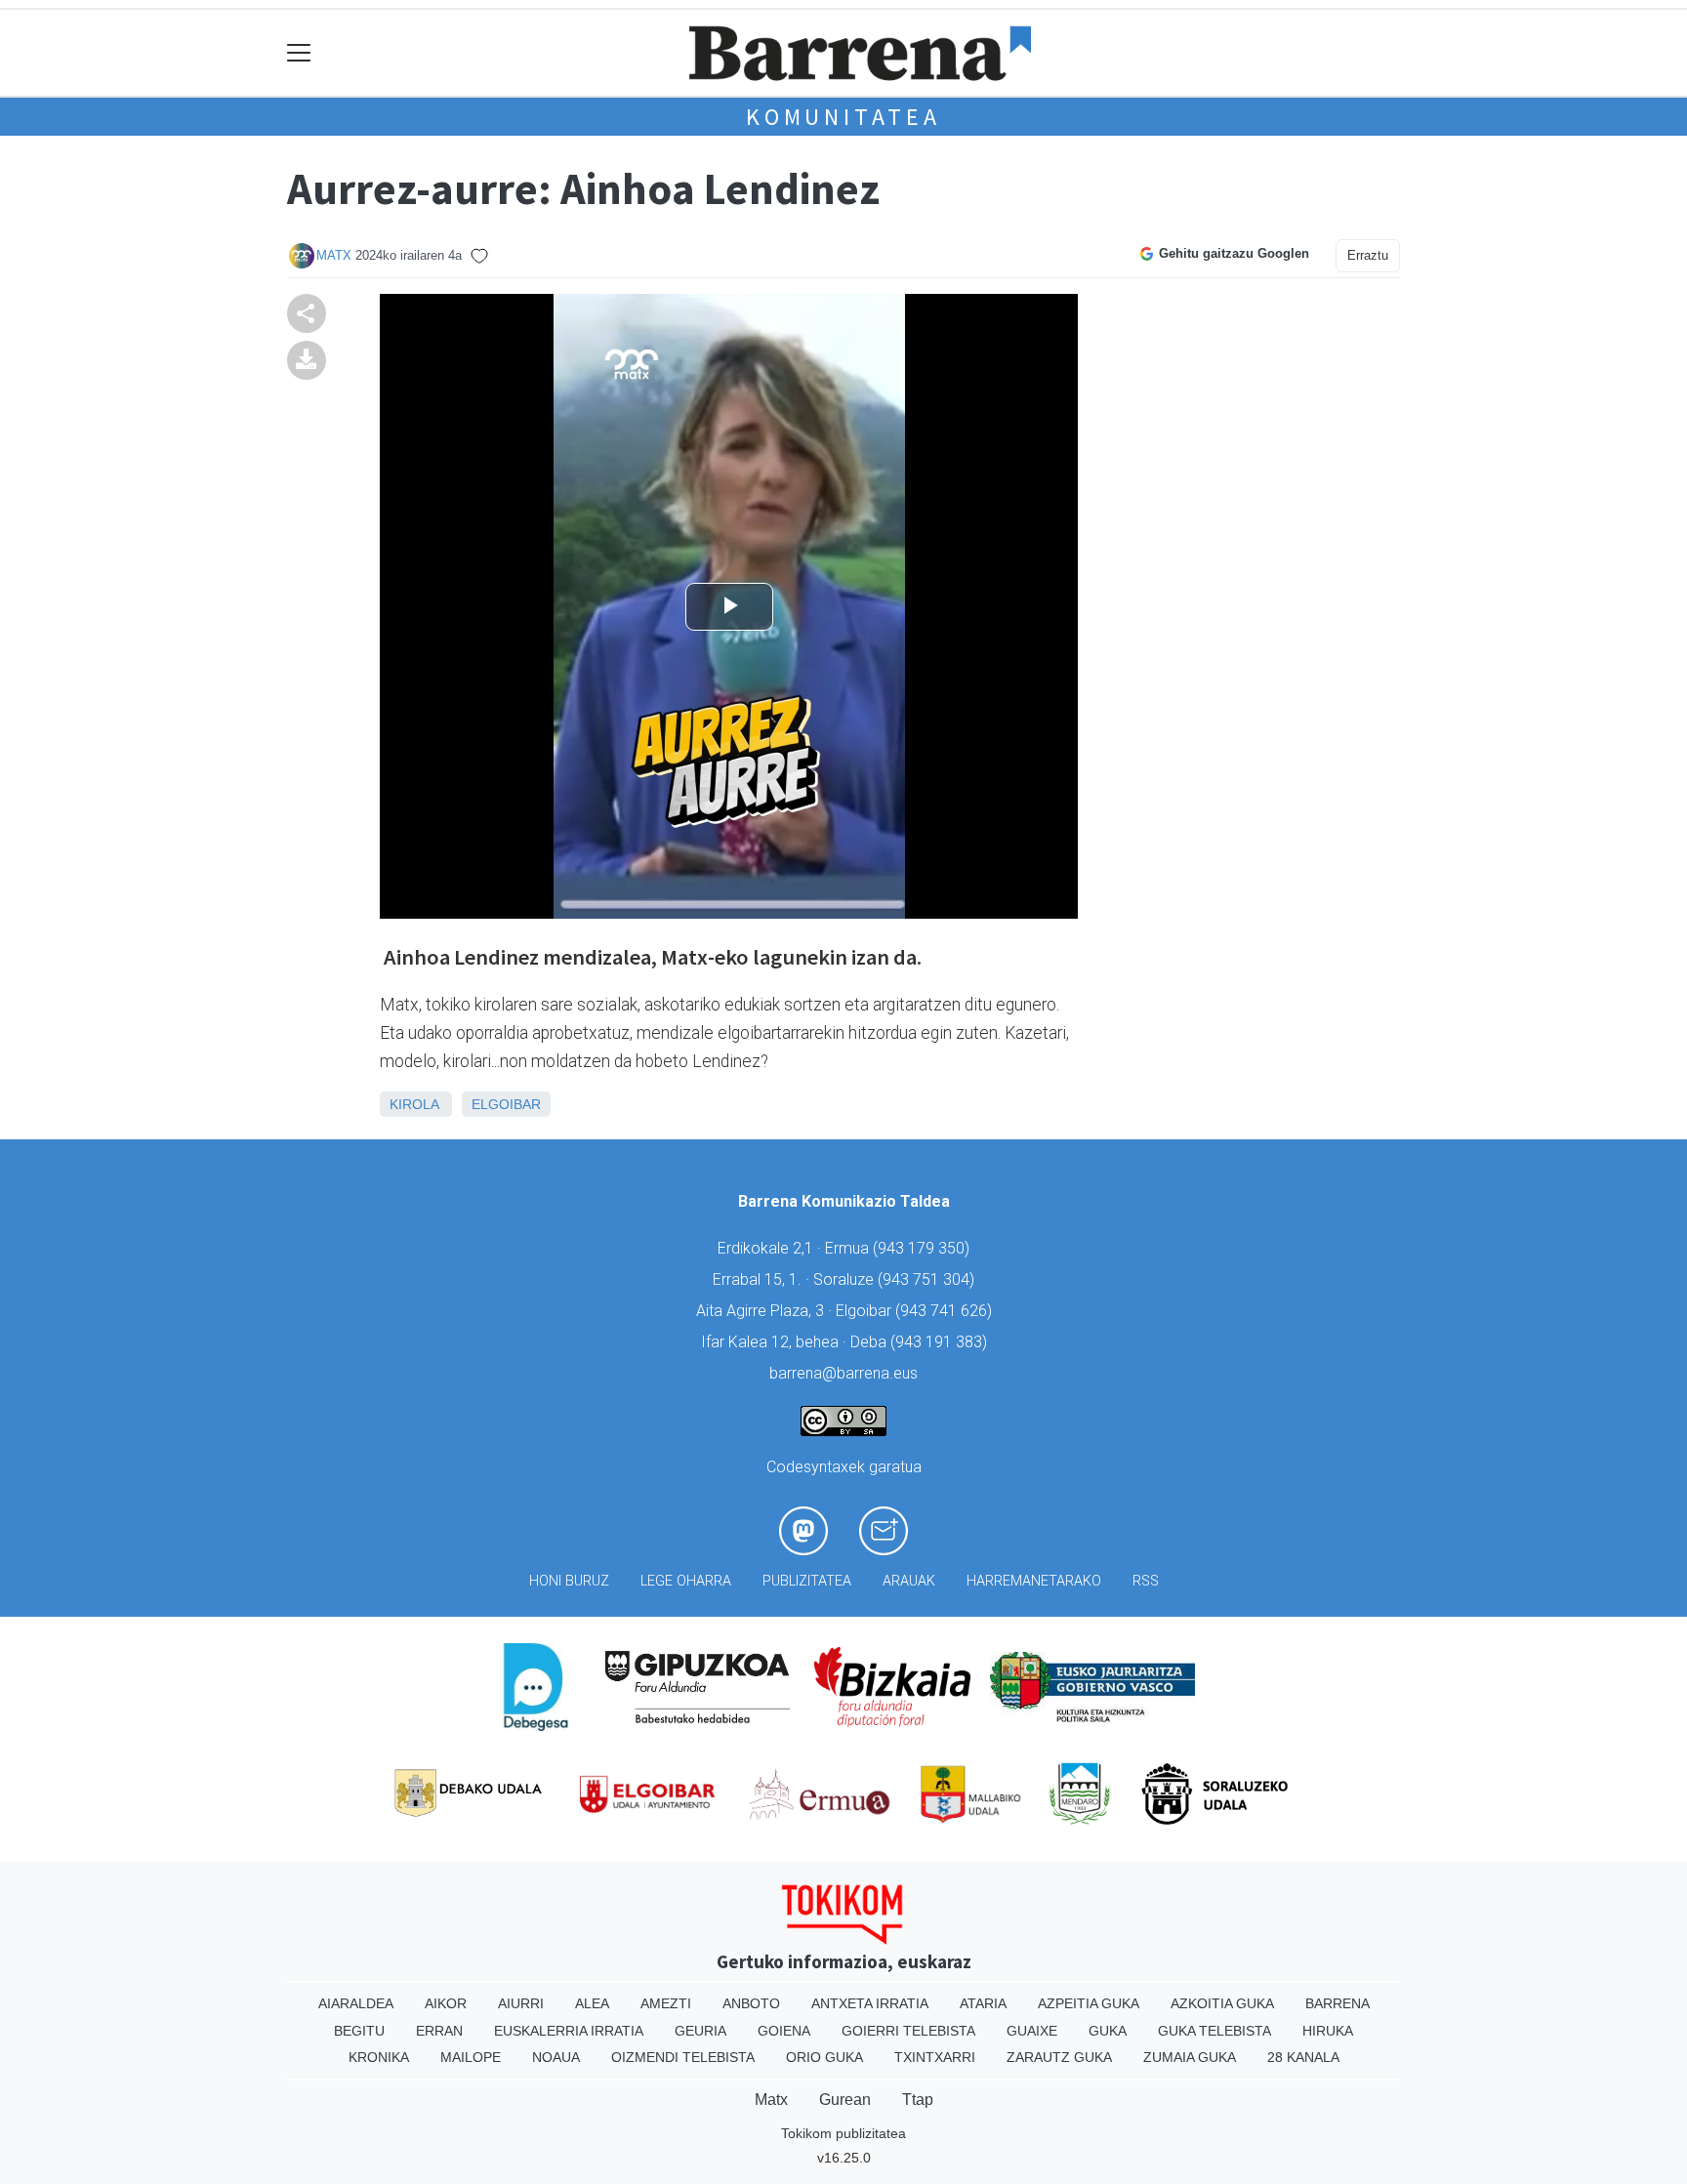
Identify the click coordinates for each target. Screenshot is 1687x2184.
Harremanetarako (1034, 1581)
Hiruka (1328, 2031)
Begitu (359, 2031)
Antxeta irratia (870, 2003)
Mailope (471, 2057)
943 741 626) (946, 1311)
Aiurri (521, 2003)
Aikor (446, 2003)
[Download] (307, 359)
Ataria (983, 2003)
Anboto (751, 2003)
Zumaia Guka (1190, 2057)
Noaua (556, 2057)
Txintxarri (935, 2057)
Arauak (909, 1581)
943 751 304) (928, 1279)
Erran (439, 2031)
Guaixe (1032, 2031)
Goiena (784, 2031)
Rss (1146, 1581)
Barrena (1337, 2003)
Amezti (666, 2003)
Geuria (700, 2031)
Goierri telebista (908, 2031)
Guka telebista (1214, 2031)
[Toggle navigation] (299, 53)
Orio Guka (824, 2057)
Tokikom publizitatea (843, 2133)
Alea (592, 2003)
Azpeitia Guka (1089, 2003)
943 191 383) (941, 1342)
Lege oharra (686, 1581)
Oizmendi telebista (683, 2057)
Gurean (845, 2100)
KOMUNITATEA (843, 117)
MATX (334, 255)
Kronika (379, 2057)
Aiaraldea (356, 2003)
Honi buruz (569, 1581)
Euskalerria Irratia (569, 2031)
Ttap (918, 2100)
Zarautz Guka (1059, 2057)
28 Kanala (1303, 2057)
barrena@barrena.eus (843, 1373)
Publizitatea (807, 1581)
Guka (1108, 2031)
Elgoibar (506, 1104)
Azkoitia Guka (1222, 2003)
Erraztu (1368, 255)
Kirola (414, 1104)
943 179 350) (924, 1248)
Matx (771, 2100)
